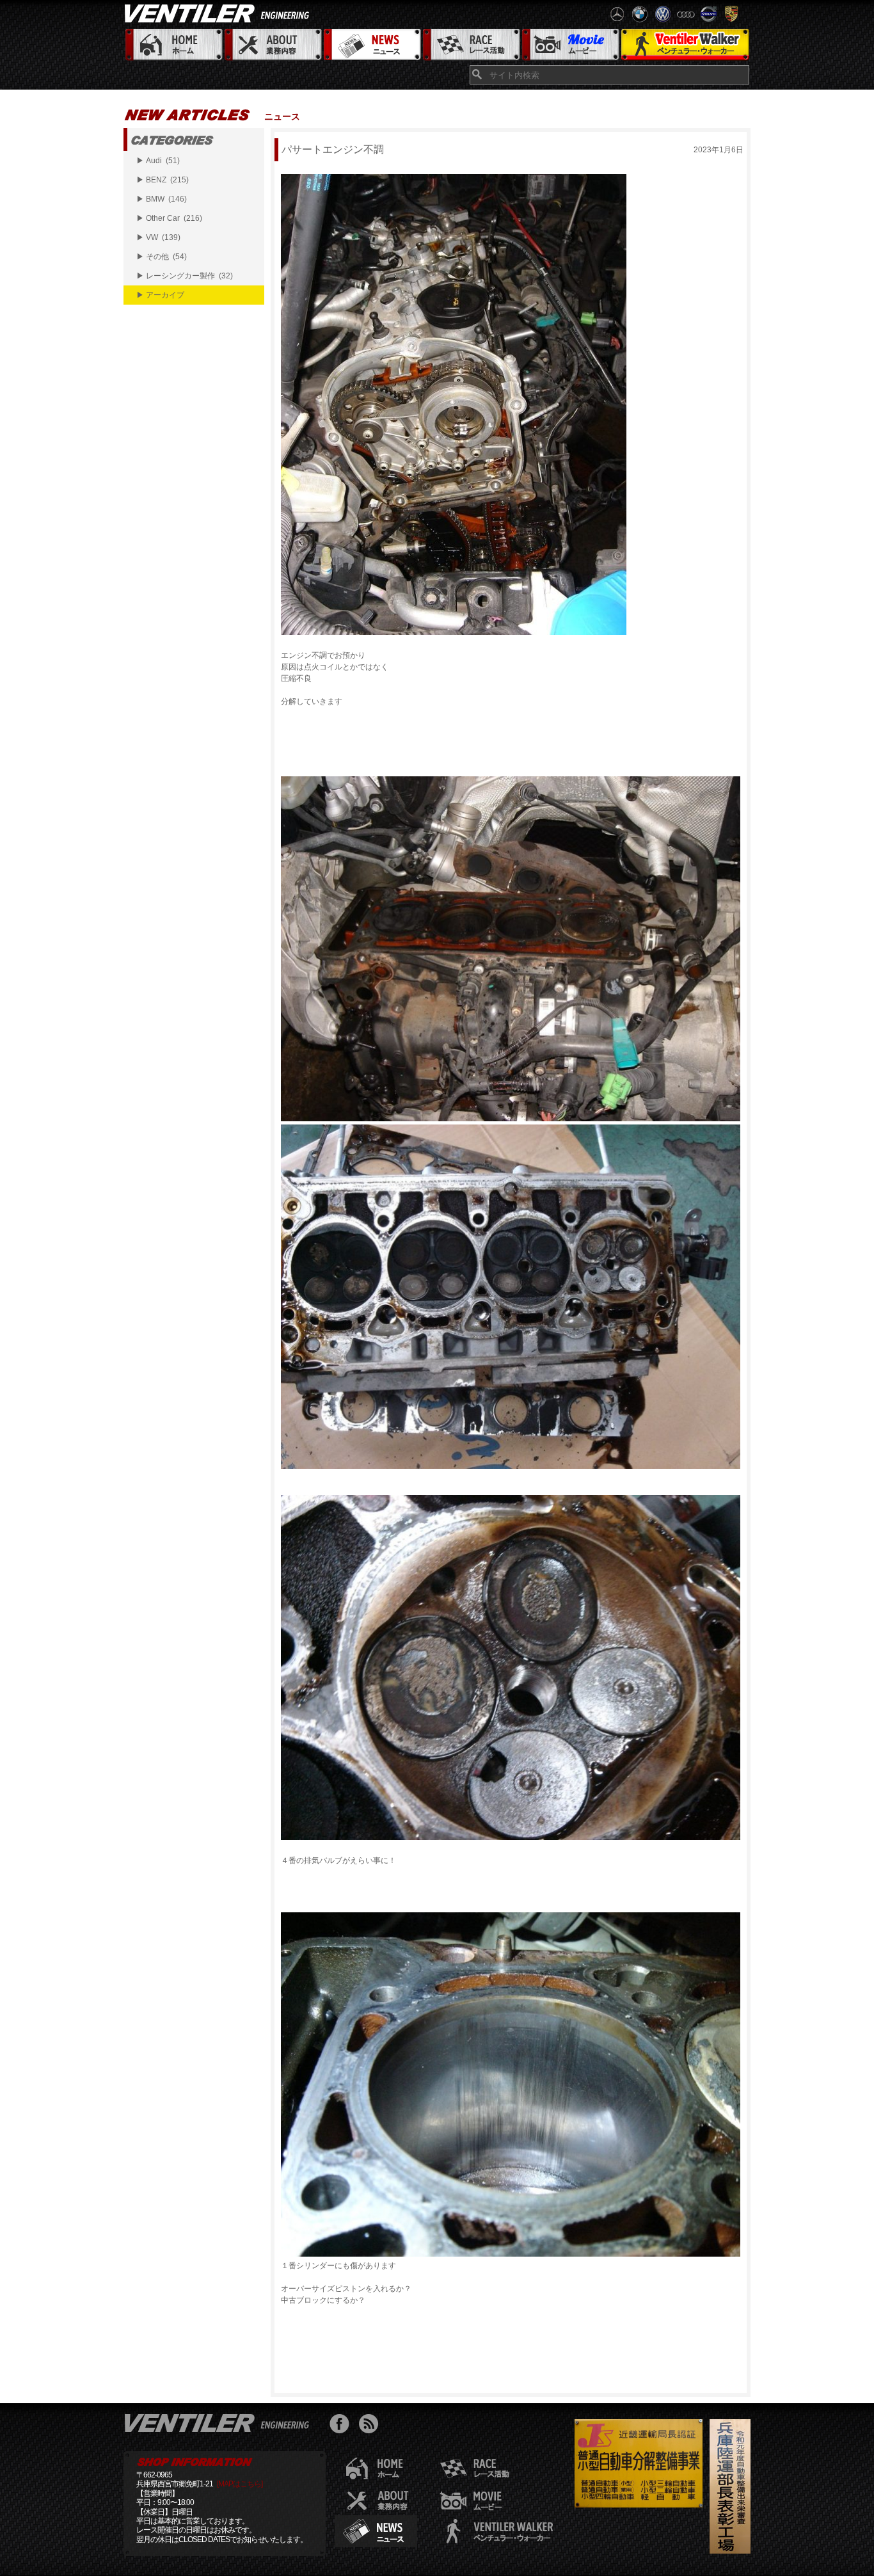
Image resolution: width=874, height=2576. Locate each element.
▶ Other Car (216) (169, 218)
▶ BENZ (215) (163, 180)
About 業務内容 (272, 45)
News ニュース (371, 45)
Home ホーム (173, 45)
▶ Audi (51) (158, 161)
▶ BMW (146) (162, 199)
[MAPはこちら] (240, 2484)
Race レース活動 (471, 45)
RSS (371, 2425)
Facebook (343, 2425)
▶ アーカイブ (160, 295)
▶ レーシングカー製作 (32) (185, 276)
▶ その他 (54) (162, 257)
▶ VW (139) (158, 237)
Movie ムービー (570, 45)
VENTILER (219, 13)
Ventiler (219, 2422)
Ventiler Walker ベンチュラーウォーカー (685, 45)
